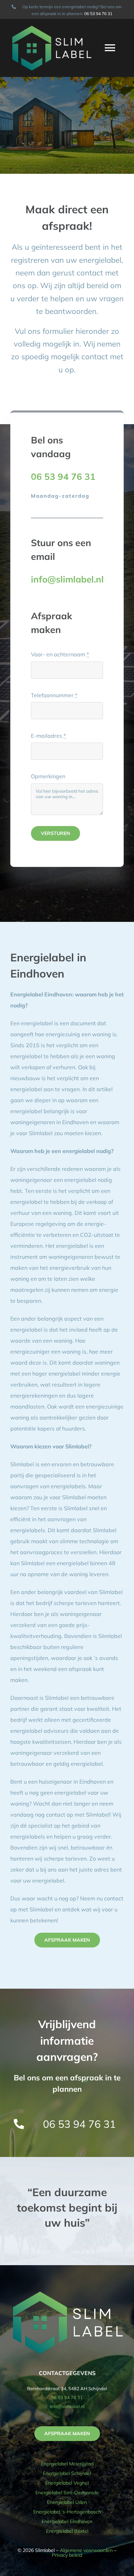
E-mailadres (48, 736)
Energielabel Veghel (67, 2483)
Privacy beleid (67, 2555)
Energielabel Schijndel (67, 2473)
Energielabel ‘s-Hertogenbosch (67, 2512)
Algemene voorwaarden (86, 2550)
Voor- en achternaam (60, 654)
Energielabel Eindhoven (67, 2521)
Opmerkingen (48, 776)
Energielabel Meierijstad (67, 2464)
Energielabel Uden (67, 2502)
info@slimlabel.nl (67, 2406)
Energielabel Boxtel (67, 2531)
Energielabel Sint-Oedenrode (67, 2493)
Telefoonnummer (54, 695)
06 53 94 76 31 (98, 14)
